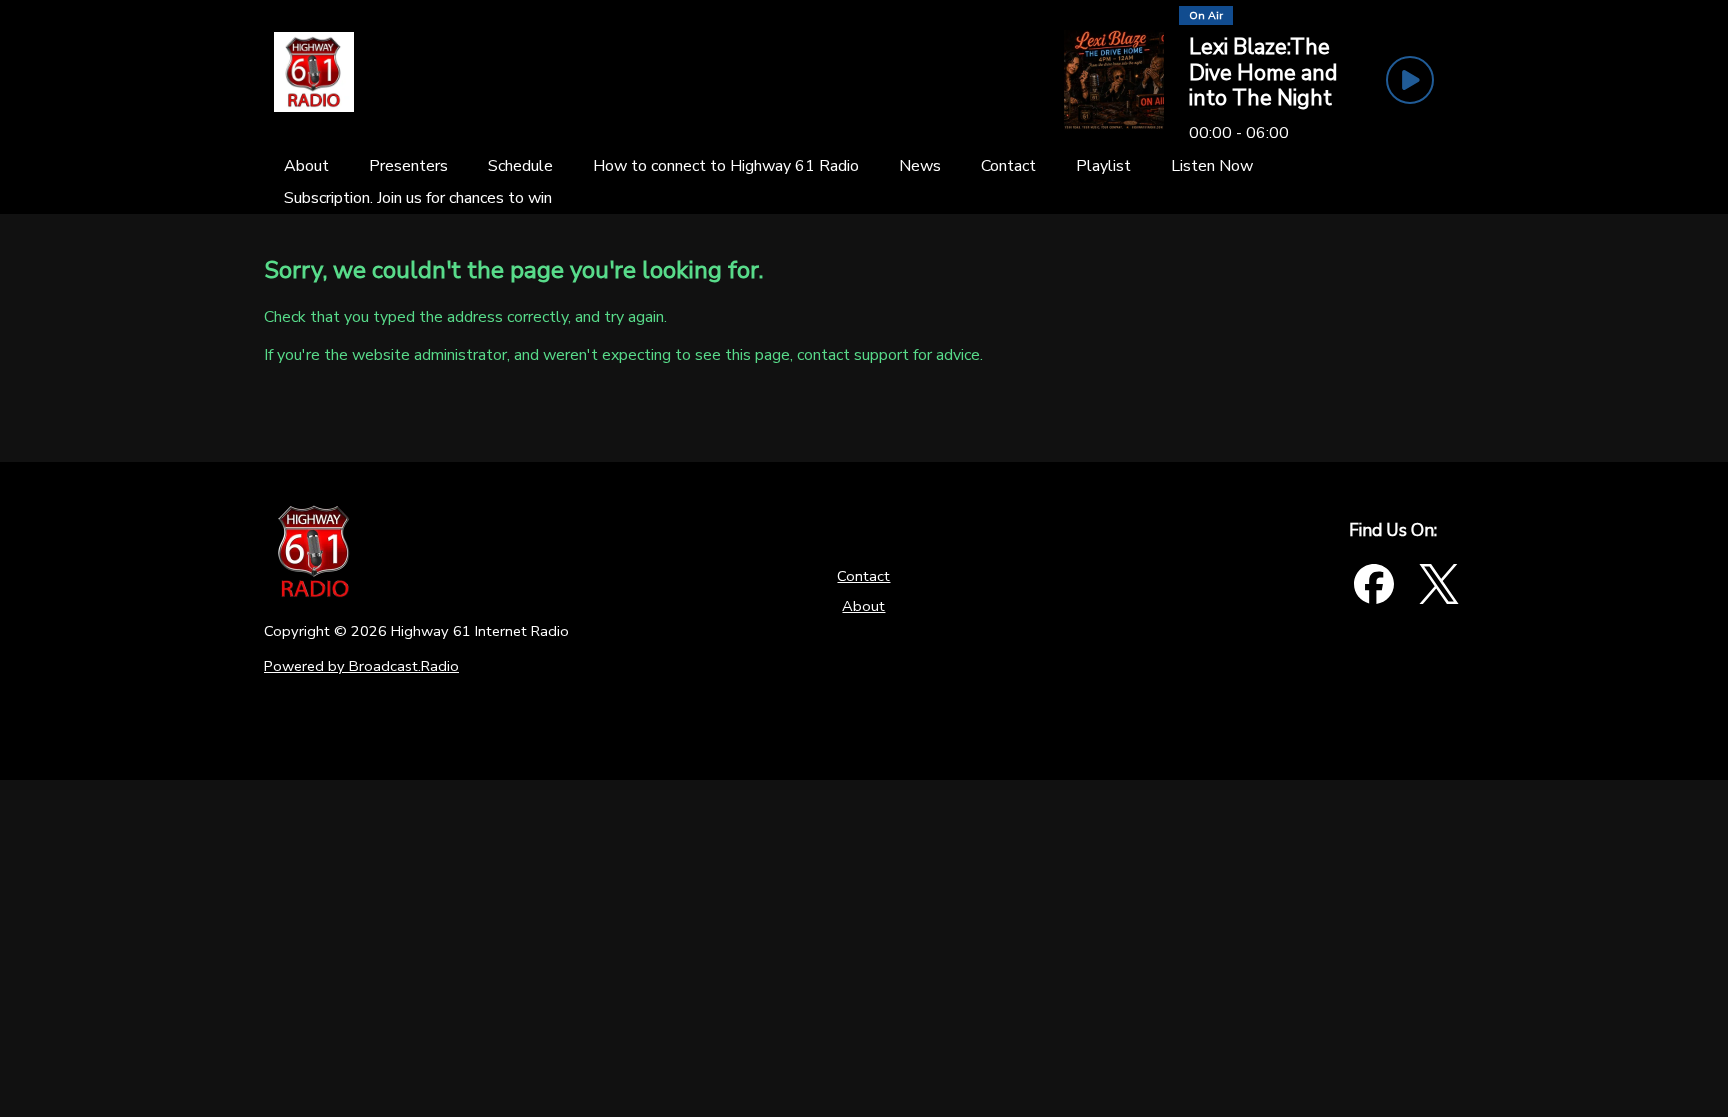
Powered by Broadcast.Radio (361, 666)
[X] (1439, 584)
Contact (863, 576)
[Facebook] (1374, 584)
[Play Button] (1410, 80)
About (863, 606)
